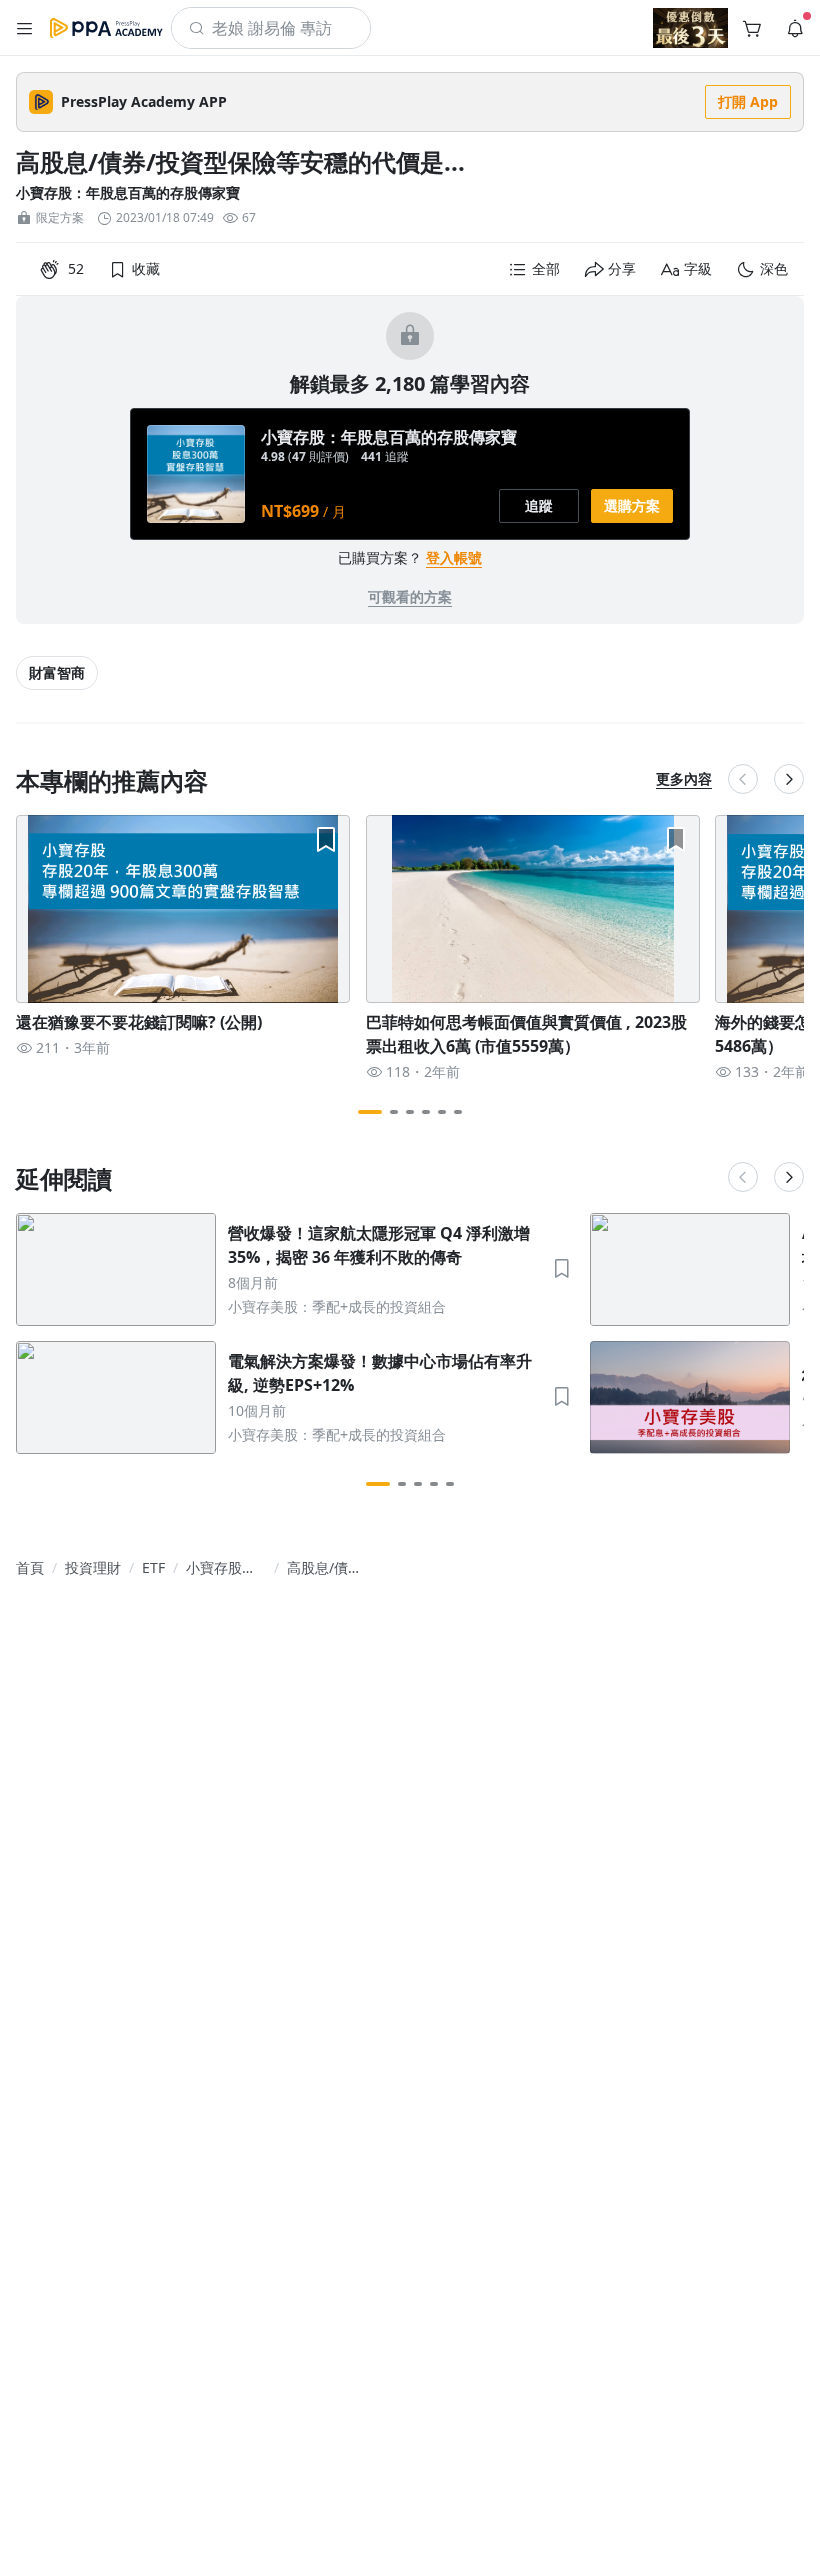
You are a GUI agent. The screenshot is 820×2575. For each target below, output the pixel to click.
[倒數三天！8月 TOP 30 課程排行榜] (690, 28)
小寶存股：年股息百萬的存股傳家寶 (128, 192)
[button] (25, 28)
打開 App (748, 101)
